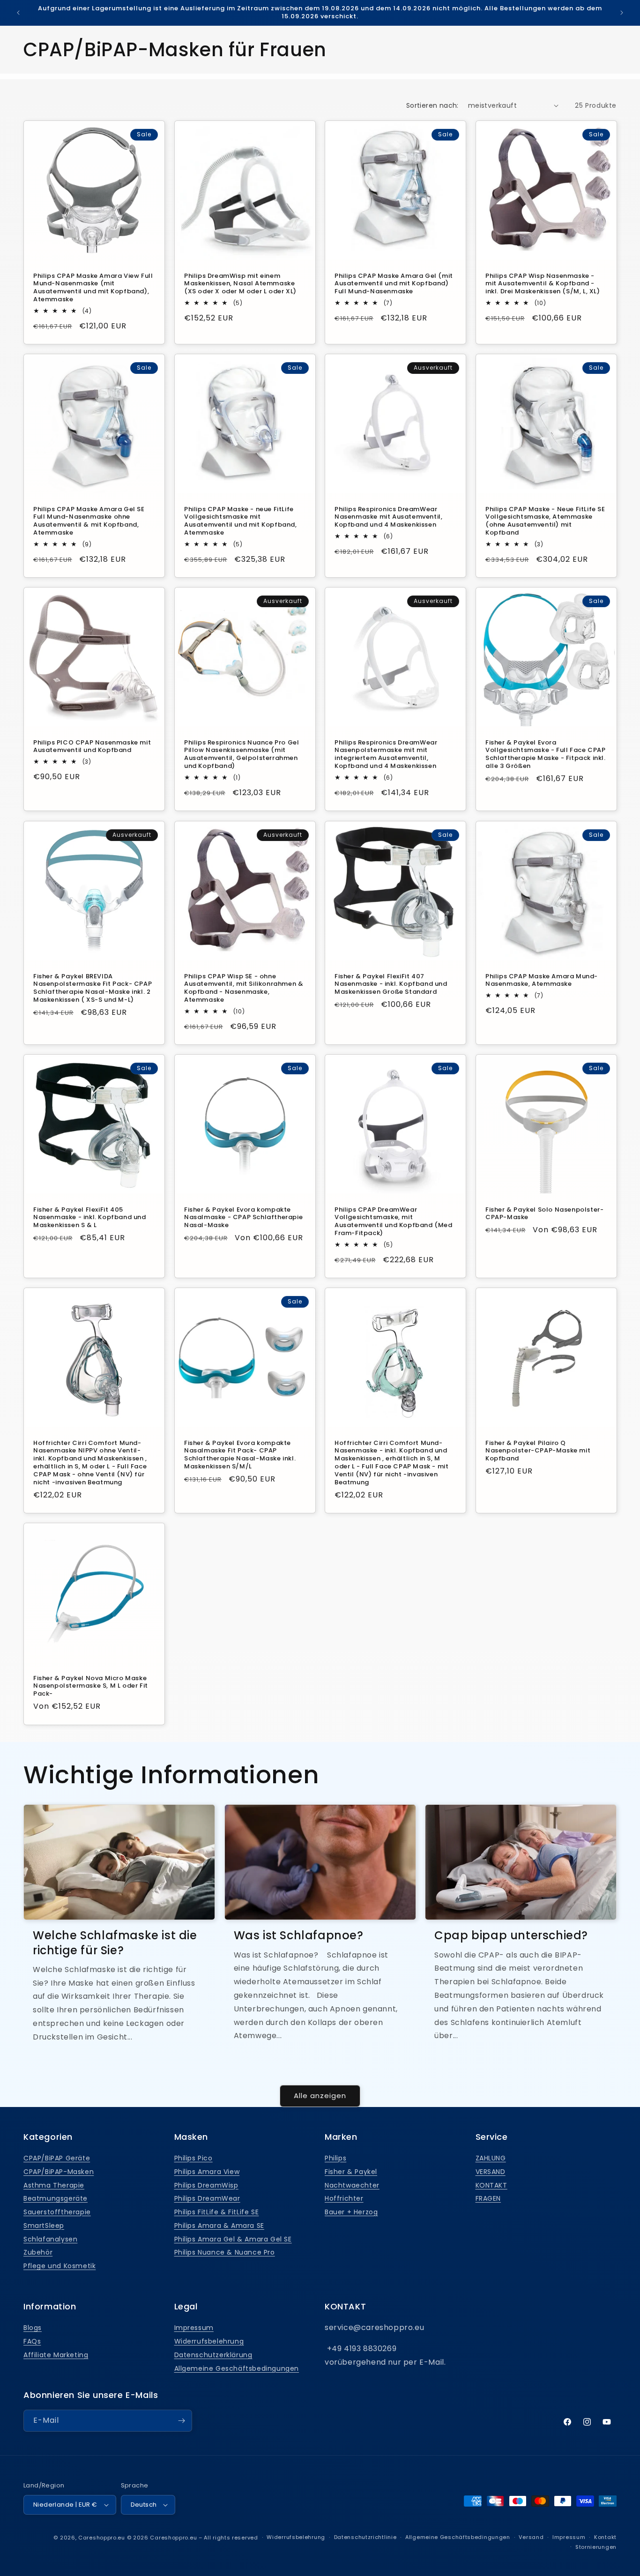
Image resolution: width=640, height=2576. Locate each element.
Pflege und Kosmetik (60, 2266)
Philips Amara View (207, 2172)
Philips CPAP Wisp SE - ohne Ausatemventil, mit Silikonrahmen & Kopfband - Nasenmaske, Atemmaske (244, 988)
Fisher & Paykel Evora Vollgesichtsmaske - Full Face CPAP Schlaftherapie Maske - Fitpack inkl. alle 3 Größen (546, 755)
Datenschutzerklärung (213, 2355)
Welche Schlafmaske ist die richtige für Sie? (115, 1943)
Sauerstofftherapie (57, 2212)
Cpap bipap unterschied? (511, 1935)
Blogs (33, 2328)
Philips (335, 2158)
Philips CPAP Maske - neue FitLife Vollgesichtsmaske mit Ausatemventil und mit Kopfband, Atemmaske (241, 521)
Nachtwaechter (352, 2185)
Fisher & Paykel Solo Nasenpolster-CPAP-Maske (544, 1214)
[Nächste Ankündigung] (622, 13)
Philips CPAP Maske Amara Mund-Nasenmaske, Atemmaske (542, 980)
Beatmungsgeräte (56, 2198)
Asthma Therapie (54, 2185)
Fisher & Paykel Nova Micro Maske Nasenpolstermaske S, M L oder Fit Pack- (91, 1686)
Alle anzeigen (320, 2096)
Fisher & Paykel (351, 2172)
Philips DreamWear (207, 2198)
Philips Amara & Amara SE (219, 2226)
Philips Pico (193, 2158)
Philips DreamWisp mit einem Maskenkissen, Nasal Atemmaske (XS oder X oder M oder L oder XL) (240, 284)
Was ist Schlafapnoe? (299, 1935)
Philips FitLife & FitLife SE (217, 2212)
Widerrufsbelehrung (209, 2341)
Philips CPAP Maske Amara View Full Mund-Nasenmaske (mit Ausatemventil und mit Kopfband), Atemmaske (93, 288)
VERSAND (491, 2172)
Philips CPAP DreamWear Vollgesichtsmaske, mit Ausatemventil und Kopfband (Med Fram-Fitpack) (394, 1221)
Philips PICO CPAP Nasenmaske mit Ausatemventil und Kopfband (92, 747)
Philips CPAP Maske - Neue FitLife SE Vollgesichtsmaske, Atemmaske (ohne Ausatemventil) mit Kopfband (545, 521)
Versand (531, 2537)
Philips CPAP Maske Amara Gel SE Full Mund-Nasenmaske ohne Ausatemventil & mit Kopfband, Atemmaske (89, 521)
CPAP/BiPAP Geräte (57, 2158)
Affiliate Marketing (56, 2355)
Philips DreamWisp (206, 2185)
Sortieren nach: (432, 105)
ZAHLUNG (491, 2158)
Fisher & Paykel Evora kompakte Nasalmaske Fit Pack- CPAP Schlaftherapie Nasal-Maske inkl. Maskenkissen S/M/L (240, 1455)
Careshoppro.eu (102, 2538)
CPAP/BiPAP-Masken (59, 2172)
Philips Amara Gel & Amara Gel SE (233, 2239)
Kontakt (605, 2537)
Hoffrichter (344, 2198)
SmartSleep (44, 2226)
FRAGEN (488, 2198)
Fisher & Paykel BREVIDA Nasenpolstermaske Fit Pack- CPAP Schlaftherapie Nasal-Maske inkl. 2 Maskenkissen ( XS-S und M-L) (93, 988)
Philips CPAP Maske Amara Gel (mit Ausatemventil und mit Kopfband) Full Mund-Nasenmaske (394, 284)
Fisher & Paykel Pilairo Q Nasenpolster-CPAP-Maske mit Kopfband (538, 1451)
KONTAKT (491, 2185)
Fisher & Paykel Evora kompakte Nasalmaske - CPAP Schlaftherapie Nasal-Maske (243, 1217)
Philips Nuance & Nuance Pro (225, 2252)
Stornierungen (596, 2547)
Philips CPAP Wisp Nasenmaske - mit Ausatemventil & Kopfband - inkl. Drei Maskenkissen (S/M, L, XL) (543, 284)
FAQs (32, 2341)
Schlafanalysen (50, 2239)
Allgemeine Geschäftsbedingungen (237, 2368)
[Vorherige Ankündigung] (18, 13)
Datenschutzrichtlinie (365, 2537)
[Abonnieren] (181, 2421)
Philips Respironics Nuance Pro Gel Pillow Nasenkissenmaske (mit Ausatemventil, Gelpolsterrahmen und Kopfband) (242, 755)
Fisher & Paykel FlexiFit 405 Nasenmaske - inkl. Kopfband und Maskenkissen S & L (90, 1217)
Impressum (194, 2328)
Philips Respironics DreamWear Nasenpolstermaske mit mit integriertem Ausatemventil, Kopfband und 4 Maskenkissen (386, 755)
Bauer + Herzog (351, 2212)
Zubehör (38, 2252)
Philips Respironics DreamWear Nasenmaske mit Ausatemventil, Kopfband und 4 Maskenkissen (388, 517)
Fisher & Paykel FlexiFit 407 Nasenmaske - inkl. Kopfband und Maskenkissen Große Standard (391, 984)
